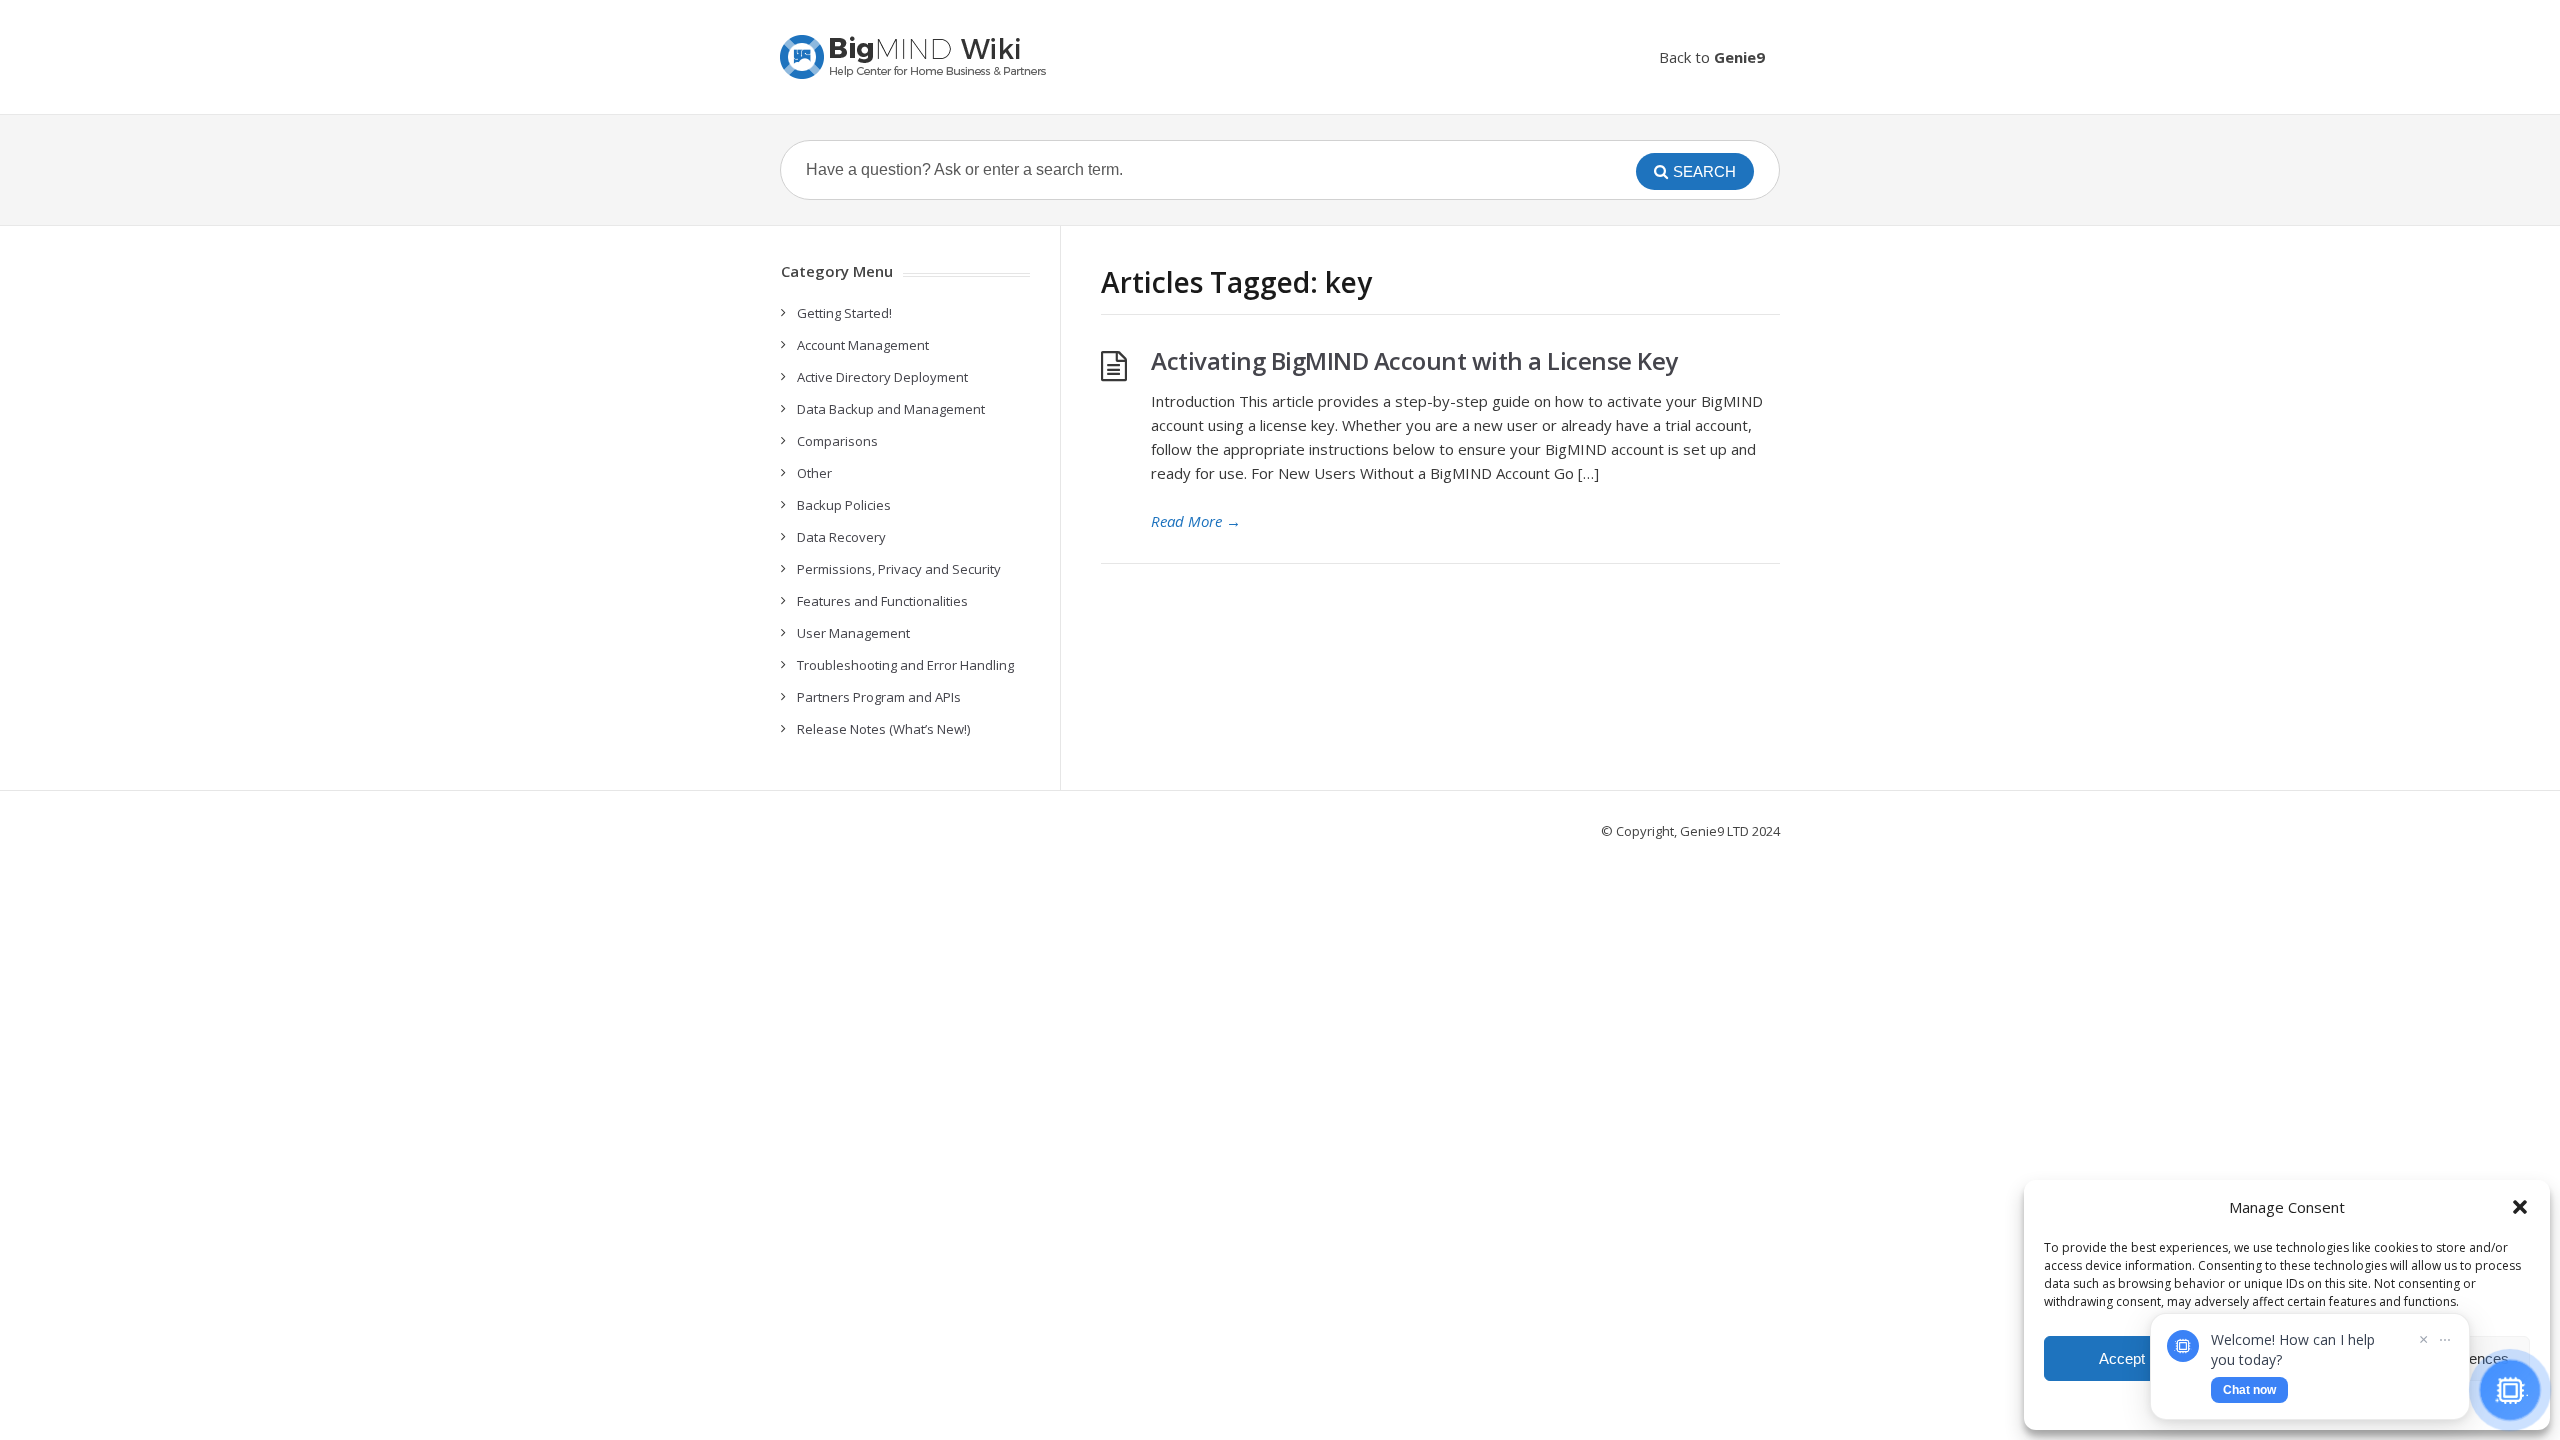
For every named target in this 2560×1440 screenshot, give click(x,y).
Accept (2122, 1358)
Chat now (2249, 1390)
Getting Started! (844, 313)
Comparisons (837, 441)
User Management (853, 633)
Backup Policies (844, 505)
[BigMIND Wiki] (915, 57)
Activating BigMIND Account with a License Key (1414, 360)
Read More (1196, 521)
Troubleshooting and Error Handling (905, 665)
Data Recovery (841, 537)
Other (814, 473)
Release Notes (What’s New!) (883, 729)
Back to (1712, 57)
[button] (2520, 1207)
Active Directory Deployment (882, 377)
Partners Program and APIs (879, 697)
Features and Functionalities (882, 601)
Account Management (863, 345)
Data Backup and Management (891, 409)
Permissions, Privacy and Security (899, 569)
